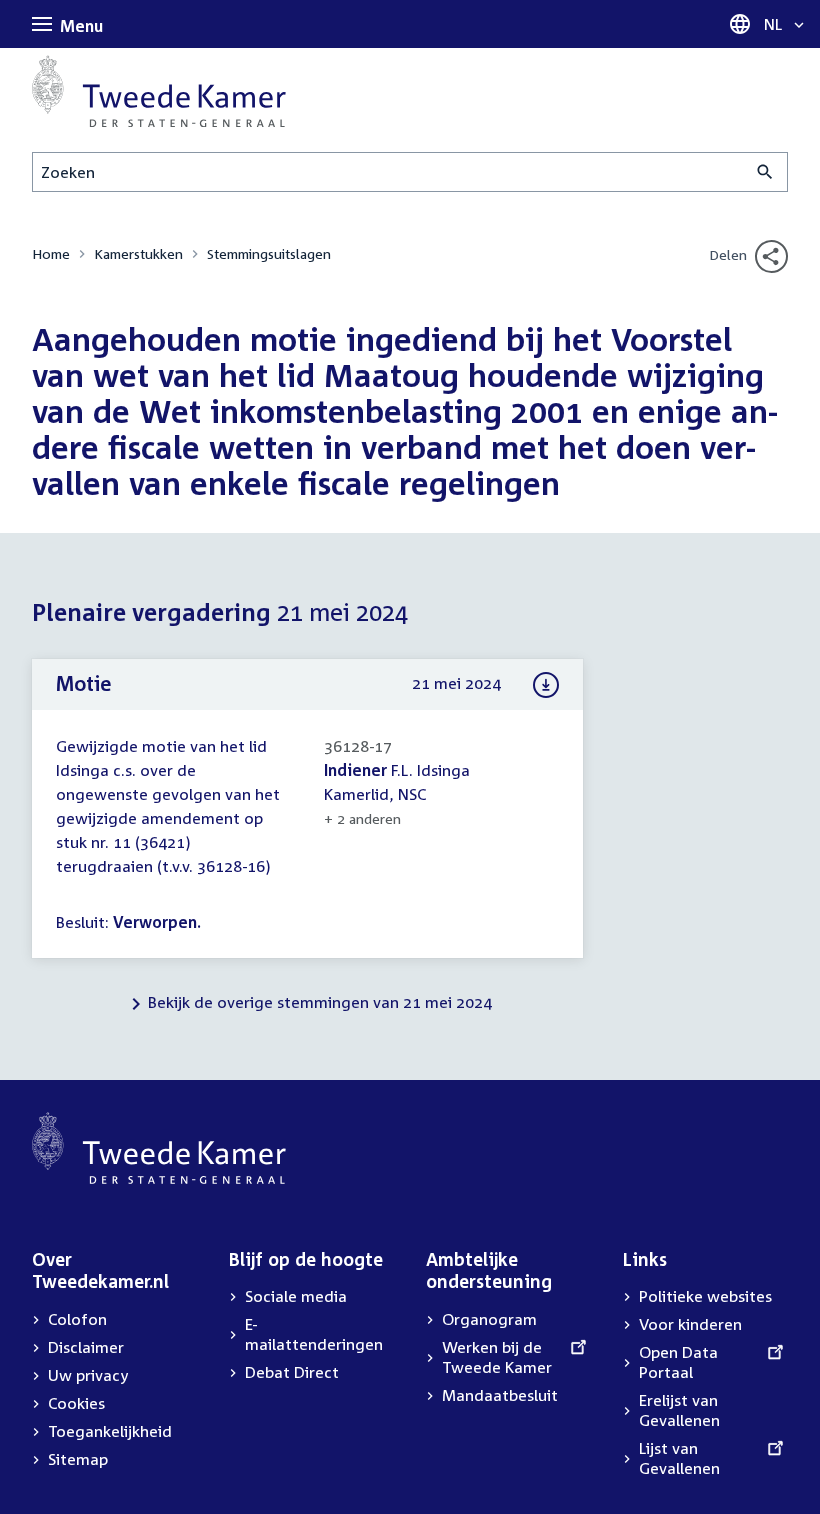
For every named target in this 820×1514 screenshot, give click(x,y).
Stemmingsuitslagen (269, 253)
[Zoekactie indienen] (765, 172)
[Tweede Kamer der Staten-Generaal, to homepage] (159, 91)
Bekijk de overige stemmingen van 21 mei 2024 (320, 1002)
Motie (84, 683)
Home (51, 253)
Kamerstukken (138, 253)
